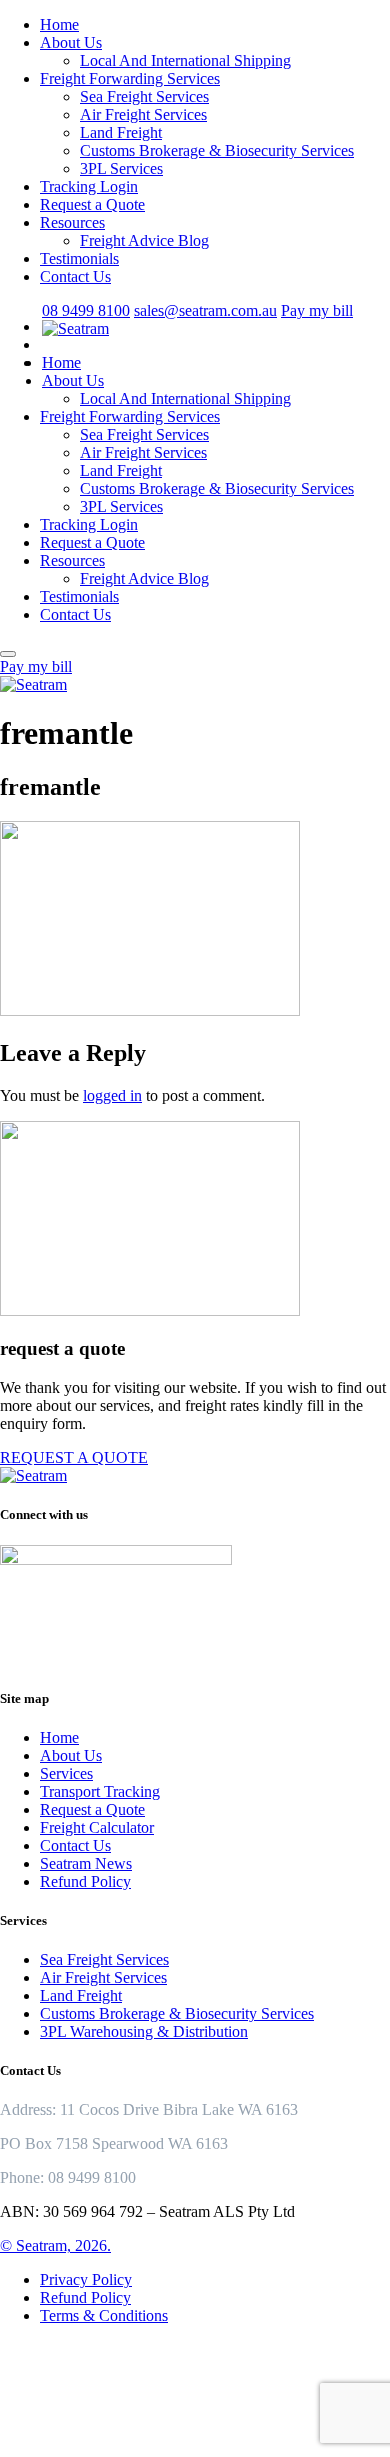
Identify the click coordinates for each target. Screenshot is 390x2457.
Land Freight (121, 132)
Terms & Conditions (104, 2315)
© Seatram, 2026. (55, 2245)
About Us (71, 42)
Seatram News (86, 1863)
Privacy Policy (86, 2279)
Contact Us (75, 276)
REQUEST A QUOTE (74, 1457)
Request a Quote (92, 204)
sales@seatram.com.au (205, 310)
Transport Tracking (100, 1791)
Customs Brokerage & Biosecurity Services (217, 150)
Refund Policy (85, 1881)
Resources (72, 222)
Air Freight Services (143, 114)
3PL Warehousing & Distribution (144, 2031)
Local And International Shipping (185, 60)
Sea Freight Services (144, 96)
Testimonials (79, 258)
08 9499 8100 (86, 310)
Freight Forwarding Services (130, 78)
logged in (112, 1095)
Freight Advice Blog (144, 240)
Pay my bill (317, 310)
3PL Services (121, 168)
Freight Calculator (97, 1827)
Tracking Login (89, 186)
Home (59, 24)
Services (66, 1773)
